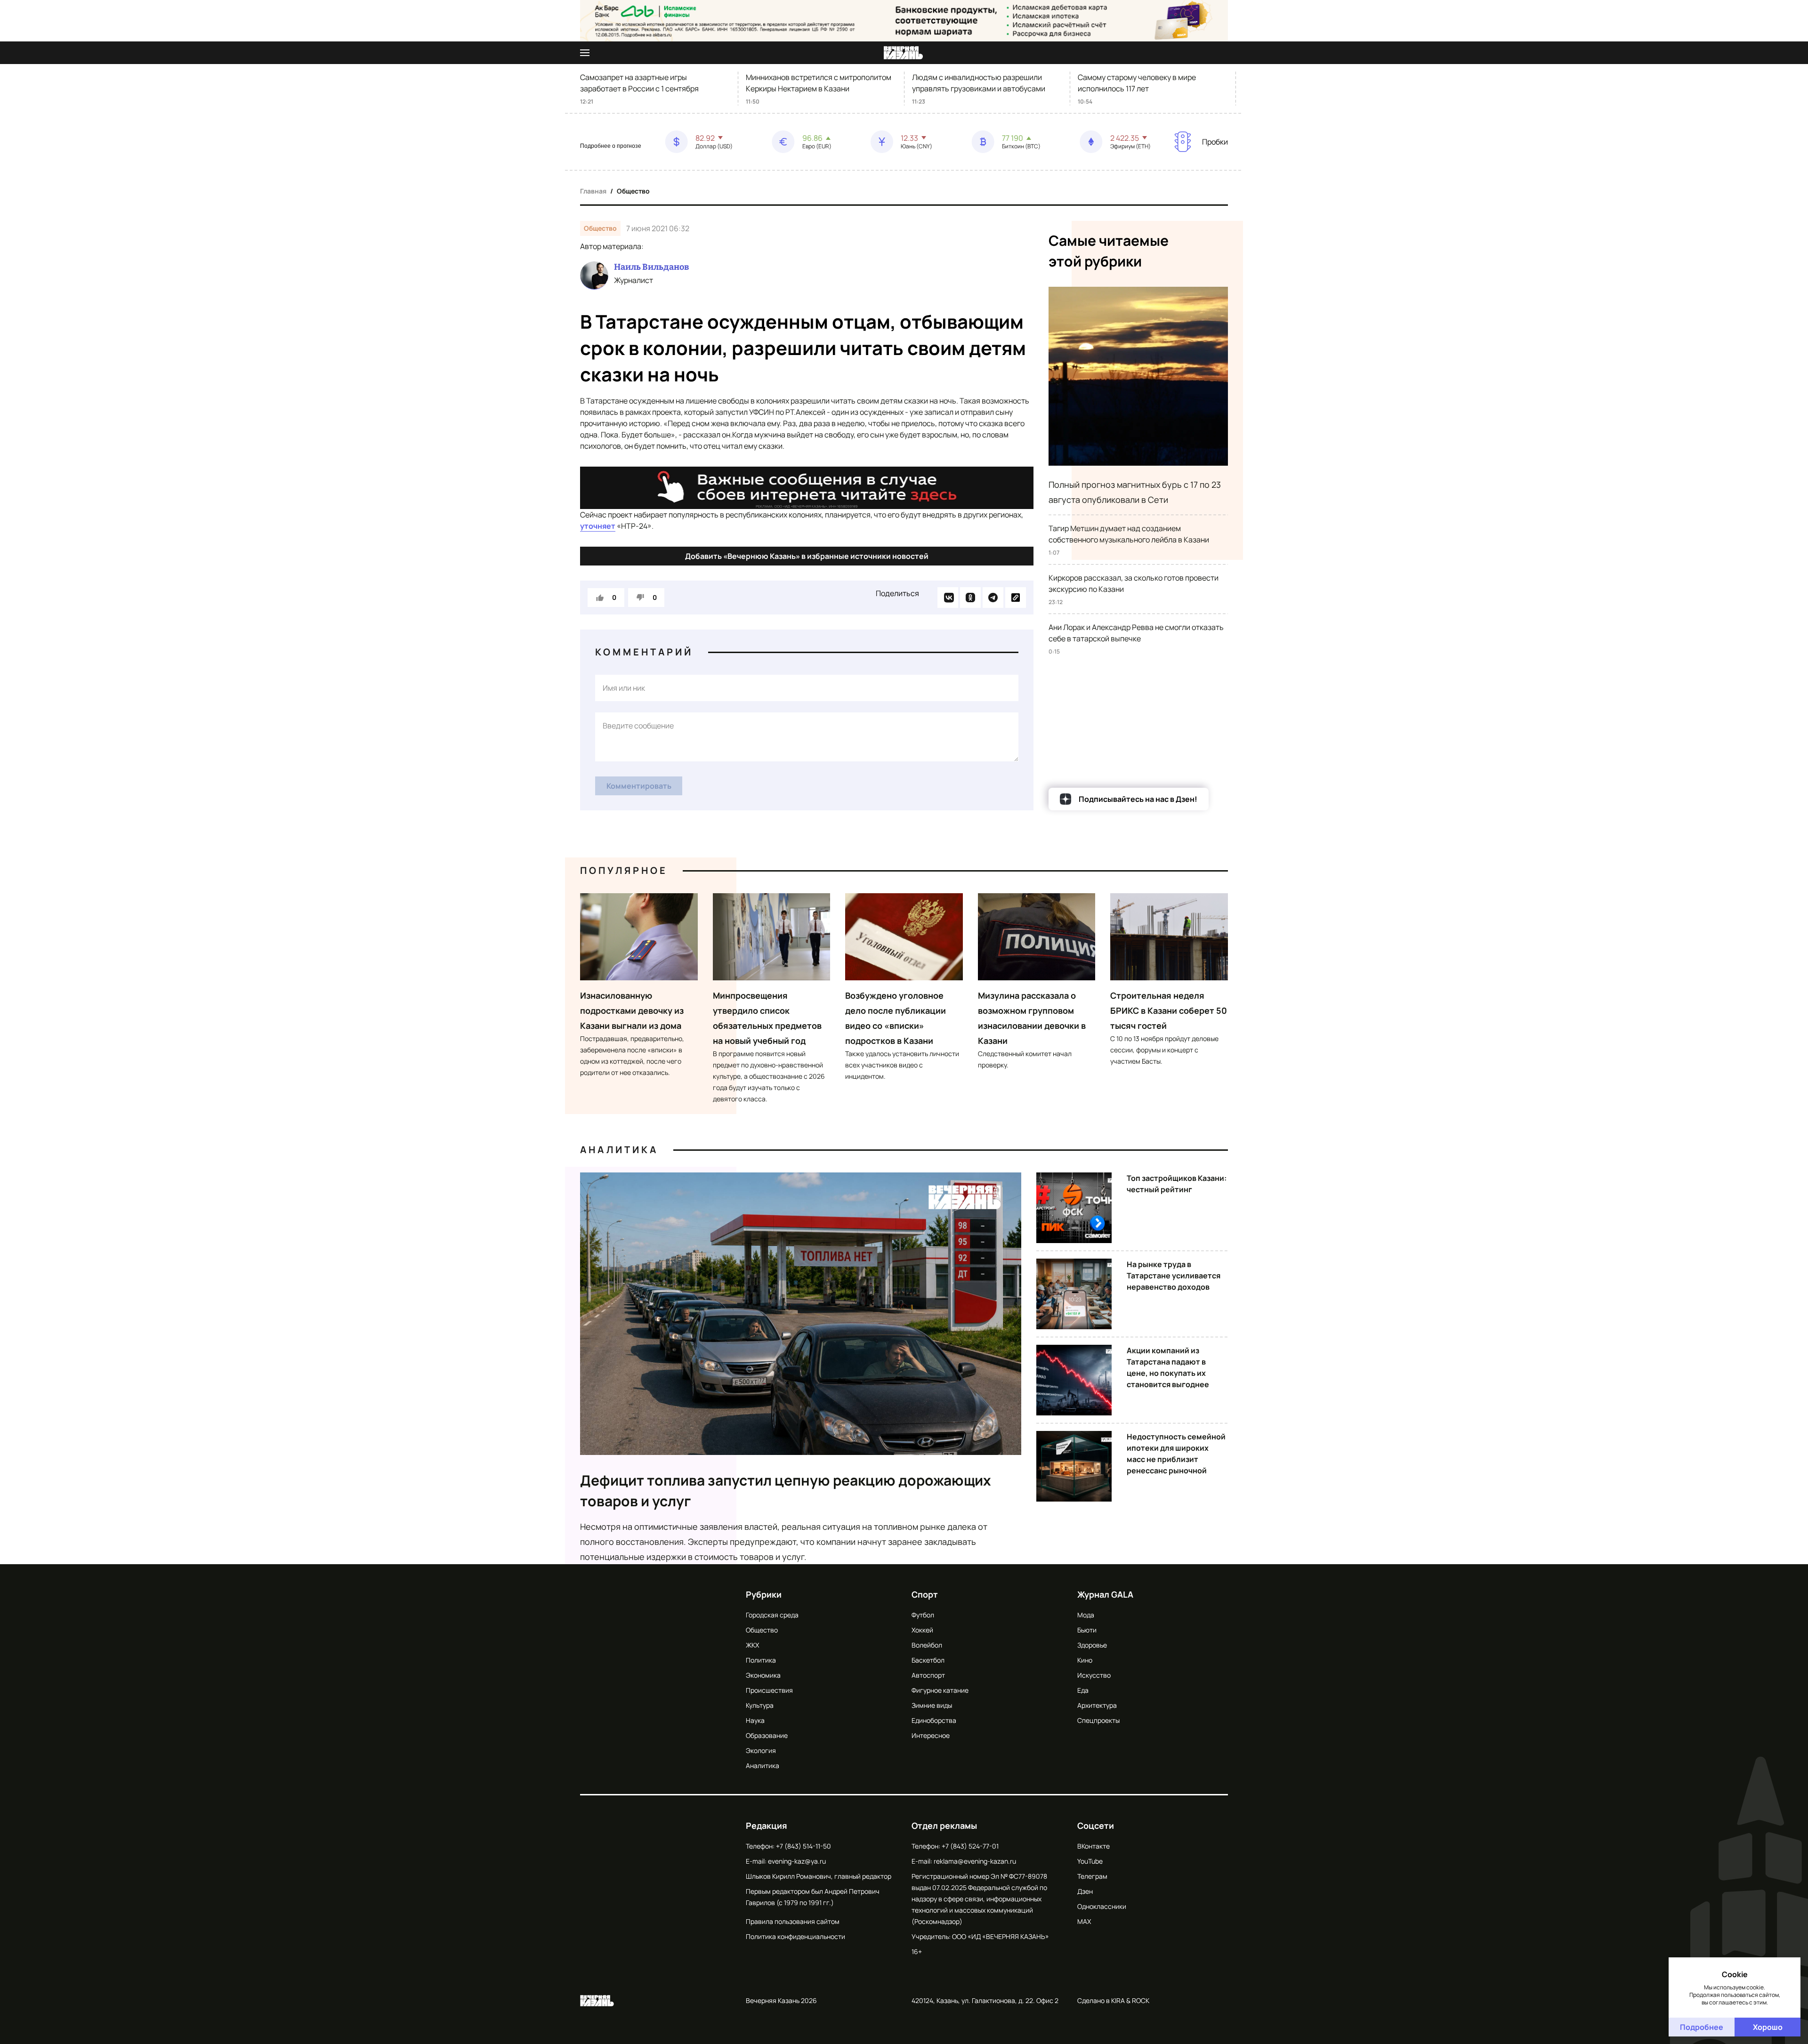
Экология (761, 1750)
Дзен (1085, 1891)
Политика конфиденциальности (795, 1936)
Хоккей (922, 1630)
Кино (1085, 1660)
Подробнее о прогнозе (611, 146)
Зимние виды (932, 1705)
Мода (1086, 1615)
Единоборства (934, 1720)
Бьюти (1087, 1630)
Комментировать (639, 786)
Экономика (763, 1675)
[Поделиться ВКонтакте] (948, 598)
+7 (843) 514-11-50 (803, 1846)
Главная (593, 191)
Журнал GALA (1105, 1594)
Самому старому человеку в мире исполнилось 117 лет (1137, 83)
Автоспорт (928, 1675)
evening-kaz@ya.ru (797, 1861)
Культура (760, 1705)
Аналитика (619, 1150)
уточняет (598, 526)
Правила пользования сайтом (793, 1921)
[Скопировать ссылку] (1016, 598)
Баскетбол (928, 1660)
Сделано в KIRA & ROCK (1113, 2000)
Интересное (931, 1735)
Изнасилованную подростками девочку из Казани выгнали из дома (632, 1010)
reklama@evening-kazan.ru (975, 1861)
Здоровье (1092, 1645)
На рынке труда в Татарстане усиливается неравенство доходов (1174, 1276)
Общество (633, 191)
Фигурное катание (940, 1690)
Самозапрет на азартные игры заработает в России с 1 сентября (639, 83)
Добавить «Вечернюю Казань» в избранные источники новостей (807, 556)
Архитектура (1097, 1705)
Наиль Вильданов (651, 267)
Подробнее (1702, 2027)
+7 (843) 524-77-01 (970, 1846)
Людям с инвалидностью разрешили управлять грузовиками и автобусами (979, 83)
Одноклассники (1102, 1906)
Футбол (923, 1615)
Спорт (925, 1594)
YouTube (1090, 1861)
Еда (1083, 1690)
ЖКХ (752, 1645)
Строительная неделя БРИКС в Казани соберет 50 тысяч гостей (1169, 1010)
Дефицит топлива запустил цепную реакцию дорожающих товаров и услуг (786, 1491)
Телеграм (1092, 1876)
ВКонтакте (1094, 1846)
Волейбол (927, 1645)
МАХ (1084, 1921)
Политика (761, 1660)
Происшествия (769, 1690)
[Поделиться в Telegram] (993, 598)
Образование (767, 1735)
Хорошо (1768, 2027)
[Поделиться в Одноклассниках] (970, 598)
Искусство (1094, 1675)
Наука (755, 1720)
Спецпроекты (1098, 1720)
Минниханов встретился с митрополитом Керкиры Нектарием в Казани (819, 83)
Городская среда (772, 1615)
